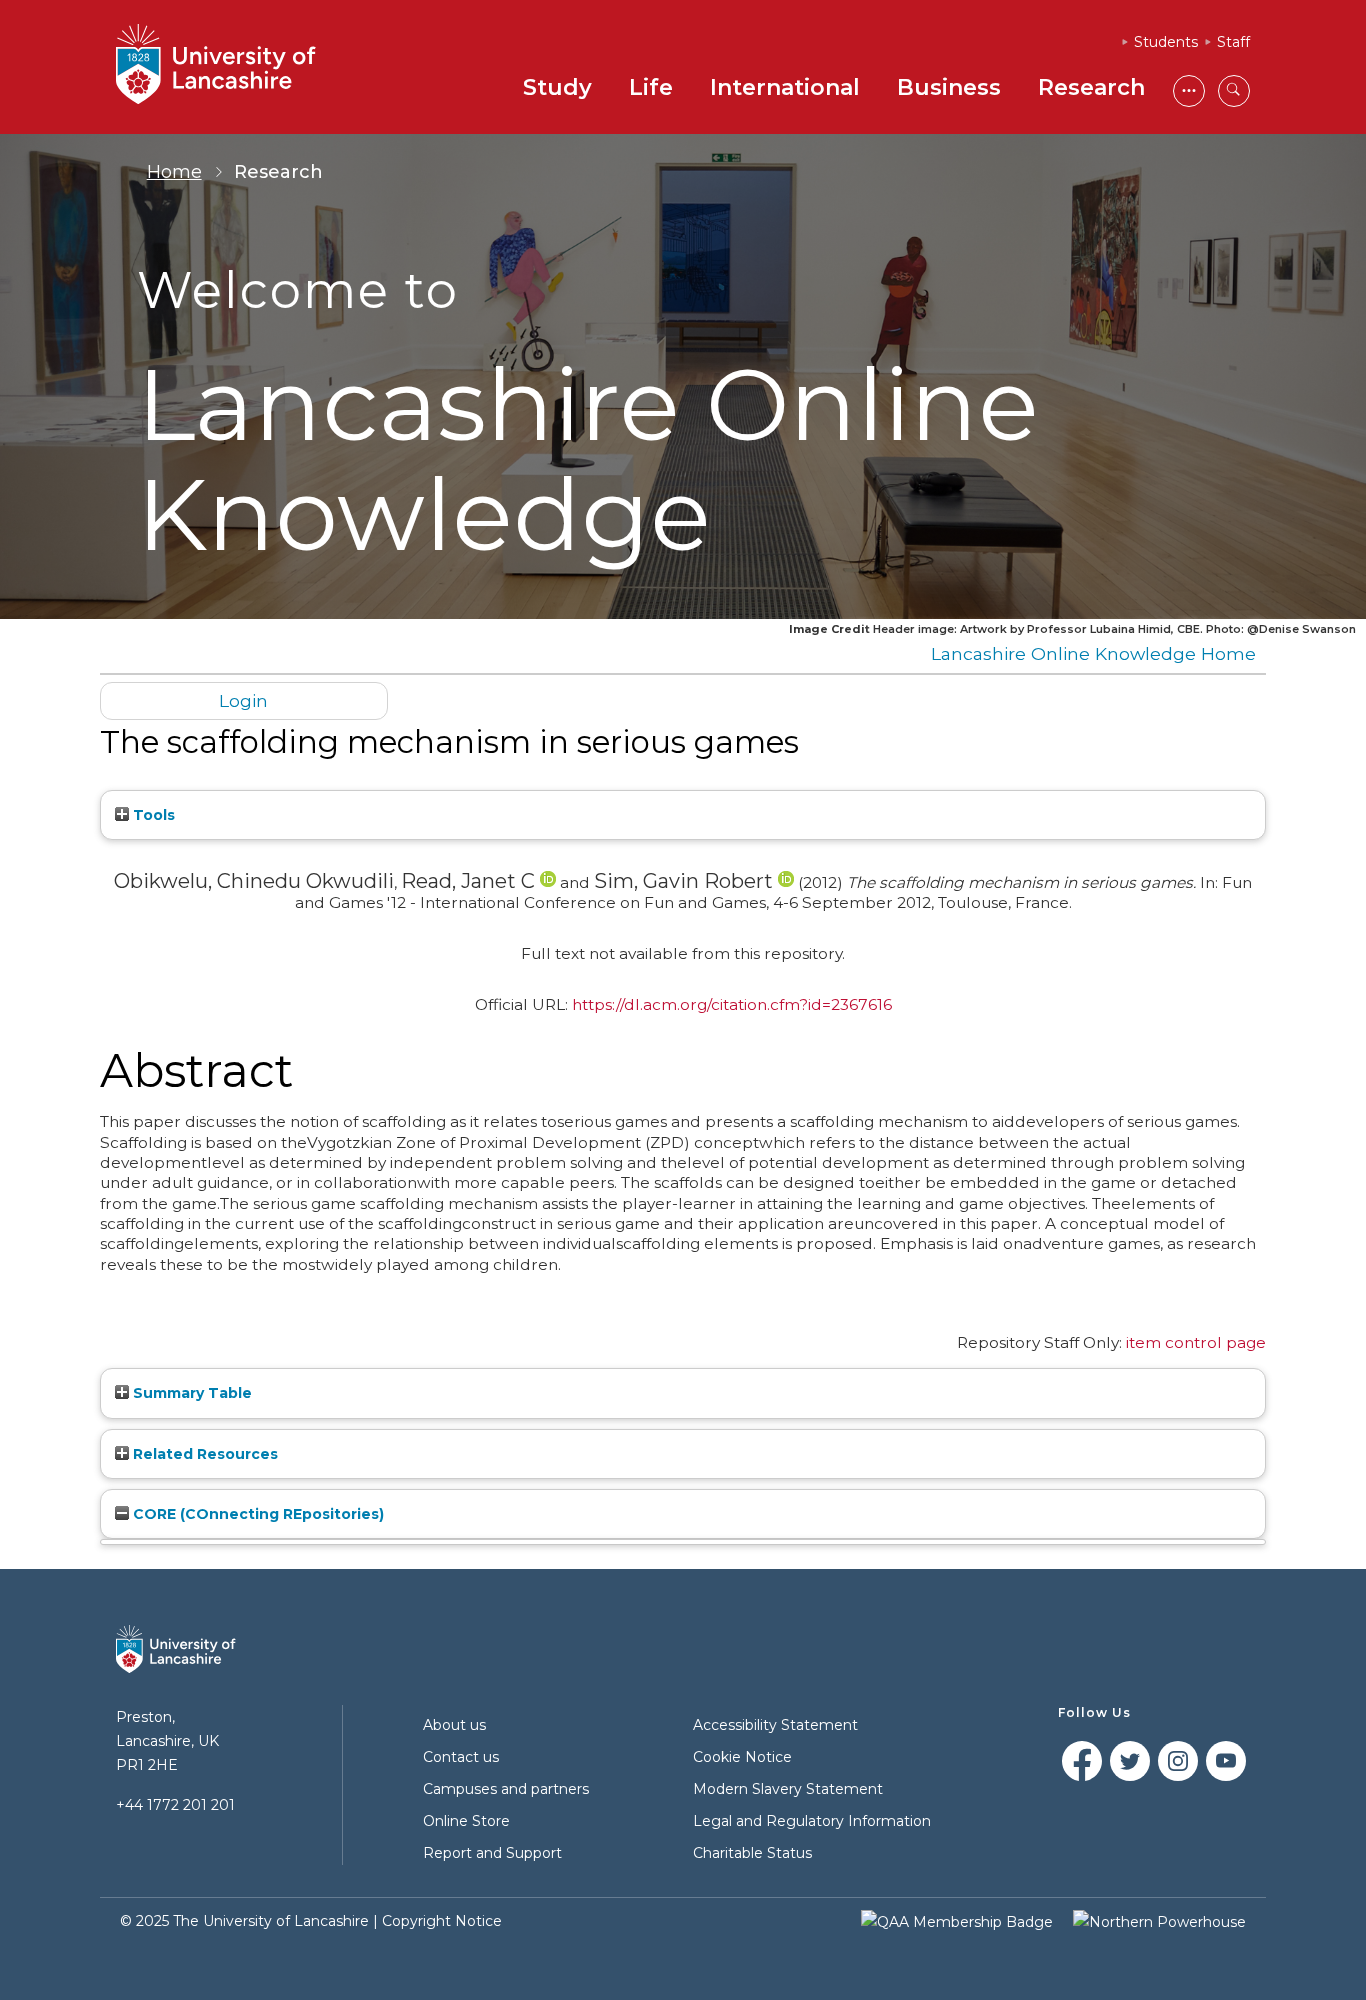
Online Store (466, 1821)
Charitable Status (752, 1853)
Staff (1233, 42)
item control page (1196, 1342)
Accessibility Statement (775, 1725)
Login (243, 700)
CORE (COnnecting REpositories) (256, 1514)
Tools (152, 815)
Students (1166, 42)
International (785, 87)
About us (454, 1725)
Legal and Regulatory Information (812, 1821)
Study (557, 87)
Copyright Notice (442, 1921)
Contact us (461, 1757)
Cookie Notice (742, 1757)
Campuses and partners (506, 1789)
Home (174, 172)
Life (651, 87)
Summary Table (190, 1393)
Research (1091, 87)
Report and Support (492, 1853)
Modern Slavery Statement (788, 1789)
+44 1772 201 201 (175, 1805)
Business (949, 87)
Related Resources (203, 1454)
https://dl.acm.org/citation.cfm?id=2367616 (732, 1004)
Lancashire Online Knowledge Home (1093, 653)
